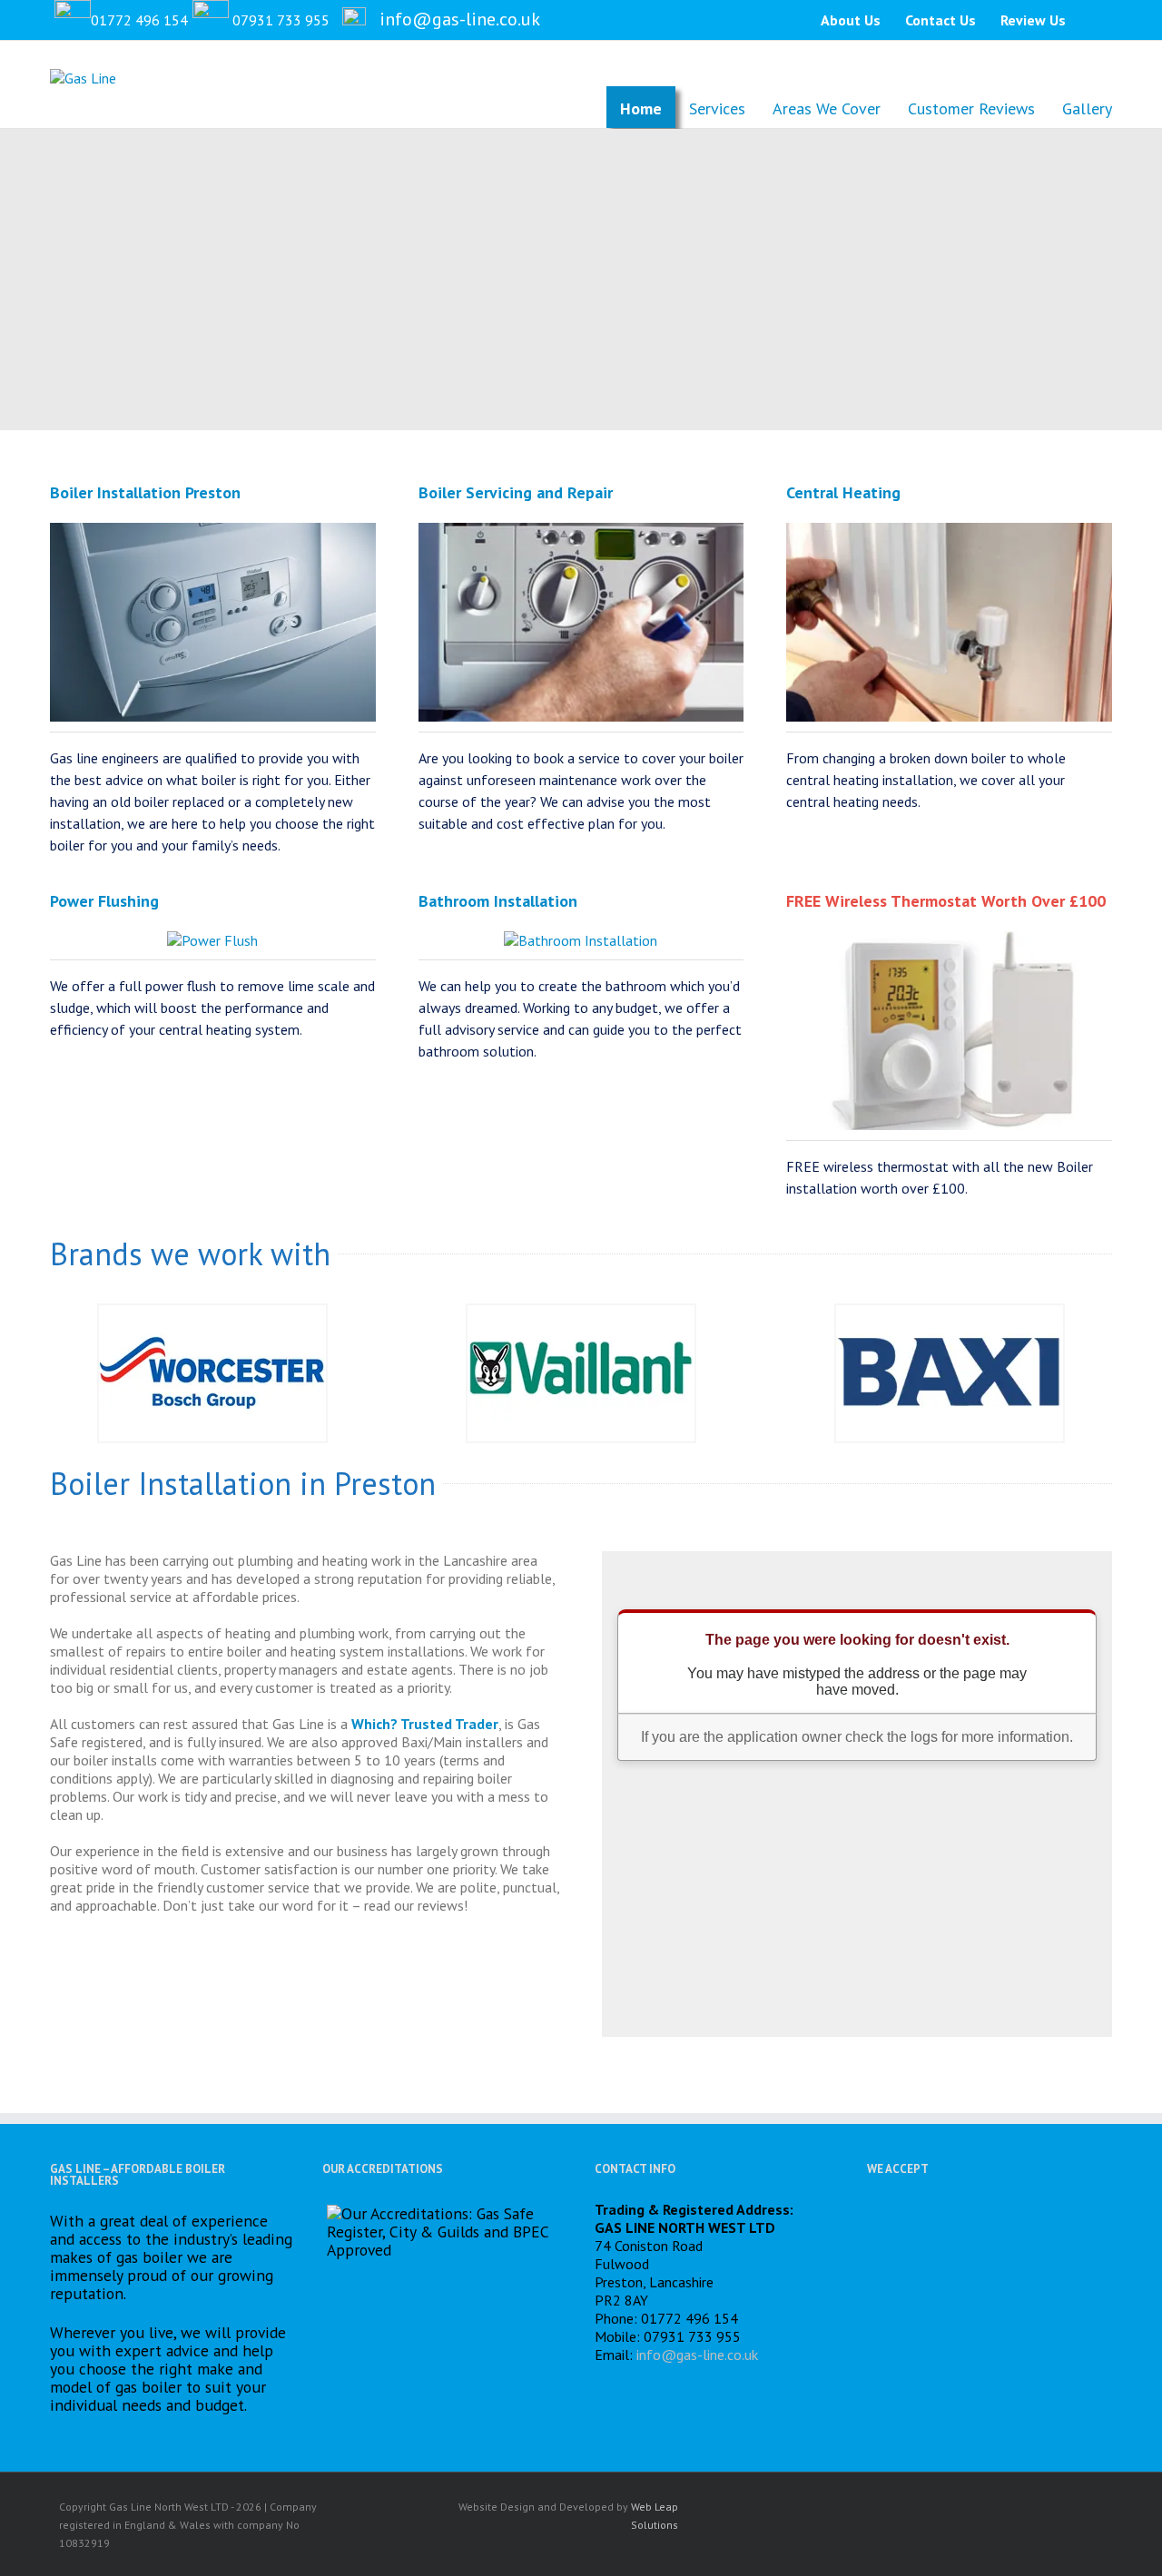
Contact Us (940, 20)
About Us (851, 20)
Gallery (1087, 108)
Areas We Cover (827, 108)
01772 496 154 (139, 20)
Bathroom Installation (498, 901)
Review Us (1033, 20)
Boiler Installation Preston (145, 492)
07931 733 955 (281, 20)
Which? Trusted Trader (425, 1724)
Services (717, 108)
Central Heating (843, 492)
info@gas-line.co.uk (460, 19)
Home (641, 108)
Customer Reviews (971, 108)
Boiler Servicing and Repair (516, 492)
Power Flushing (104, 901)
